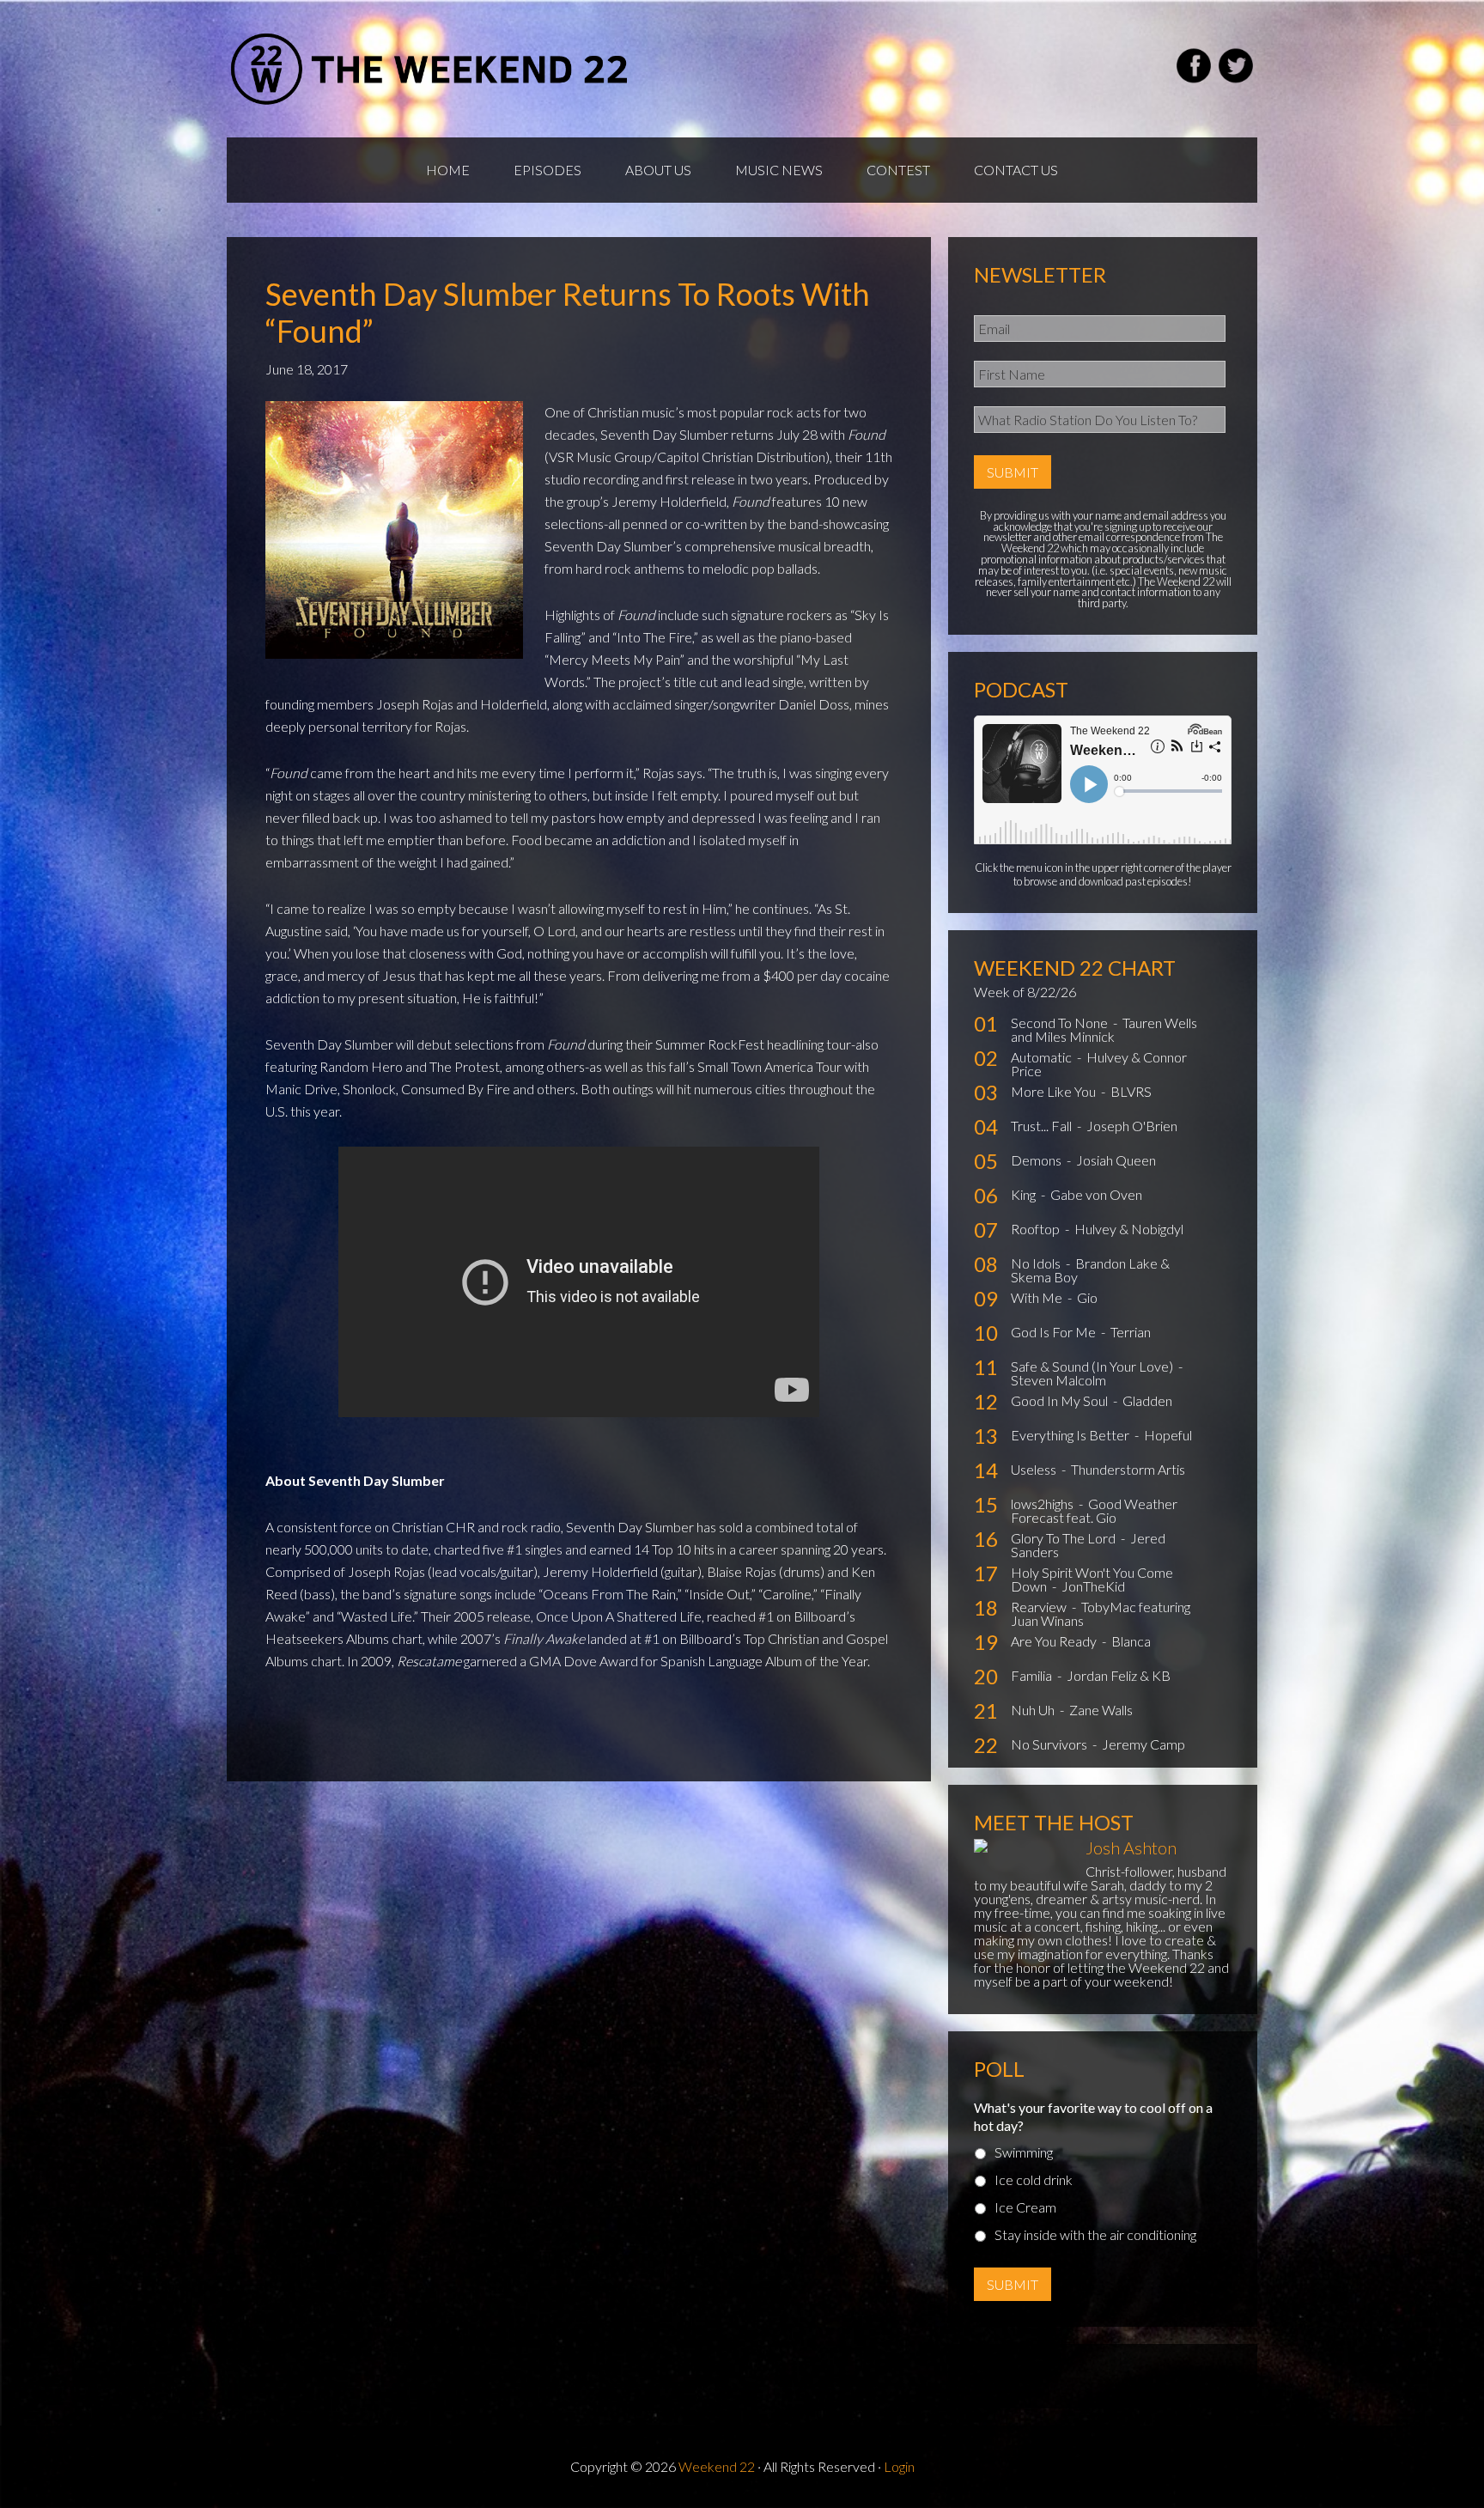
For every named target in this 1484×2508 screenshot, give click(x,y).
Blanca (1131, 1641)
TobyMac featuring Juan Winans (1101, 1613)
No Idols (1037, 1263)
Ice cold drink (1034, 2179)
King (1025, 1194)
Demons (1037, 1160)
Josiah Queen (1116, 1160)
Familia (1033, 1675)
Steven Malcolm (1058, 1380)
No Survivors (1050, 1744)
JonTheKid (1093, 1586)
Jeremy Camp (1143, 1744)
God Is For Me (1055, 1332)
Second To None (1061, 1023)
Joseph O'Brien (1132, 1126)
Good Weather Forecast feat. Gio (1094, 1510)
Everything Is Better (1071, 1435)
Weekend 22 (717, 2466)
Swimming (1024, 2152)
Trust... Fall (1043, 1126)
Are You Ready (1055, 1641)
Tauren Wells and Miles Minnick (1104, 1029)
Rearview (1040, 1607)
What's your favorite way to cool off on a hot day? (1093, 2116)
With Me (1038, 1297)
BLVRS (1131, 1091)
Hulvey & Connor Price (1099, 1064)
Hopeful (1168, 1435)
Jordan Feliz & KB (1119, 1675)
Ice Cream (1025, 2207)
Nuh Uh (1034, 1710)
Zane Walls (1101, 1710)
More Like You (1055, 1091)
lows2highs (1043, 1504)
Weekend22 (431, 69)
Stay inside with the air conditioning (1095, 2234)
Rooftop (1037, 1229)
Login (899, 2466)
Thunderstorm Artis (1128, 1469)
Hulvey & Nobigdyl (1129, 1229)
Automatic (1043, 1057)
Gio (1087, 1297)
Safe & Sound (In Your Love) (1093, 1366)
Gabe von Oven (1096, 1194)
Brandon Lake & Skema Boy (1090, 1270)
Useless (1035, 1469)
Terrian (1131, 1332)
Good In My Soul (1061, 1400)
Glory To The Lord (1064, 1538)
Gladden (1147, 1400)
